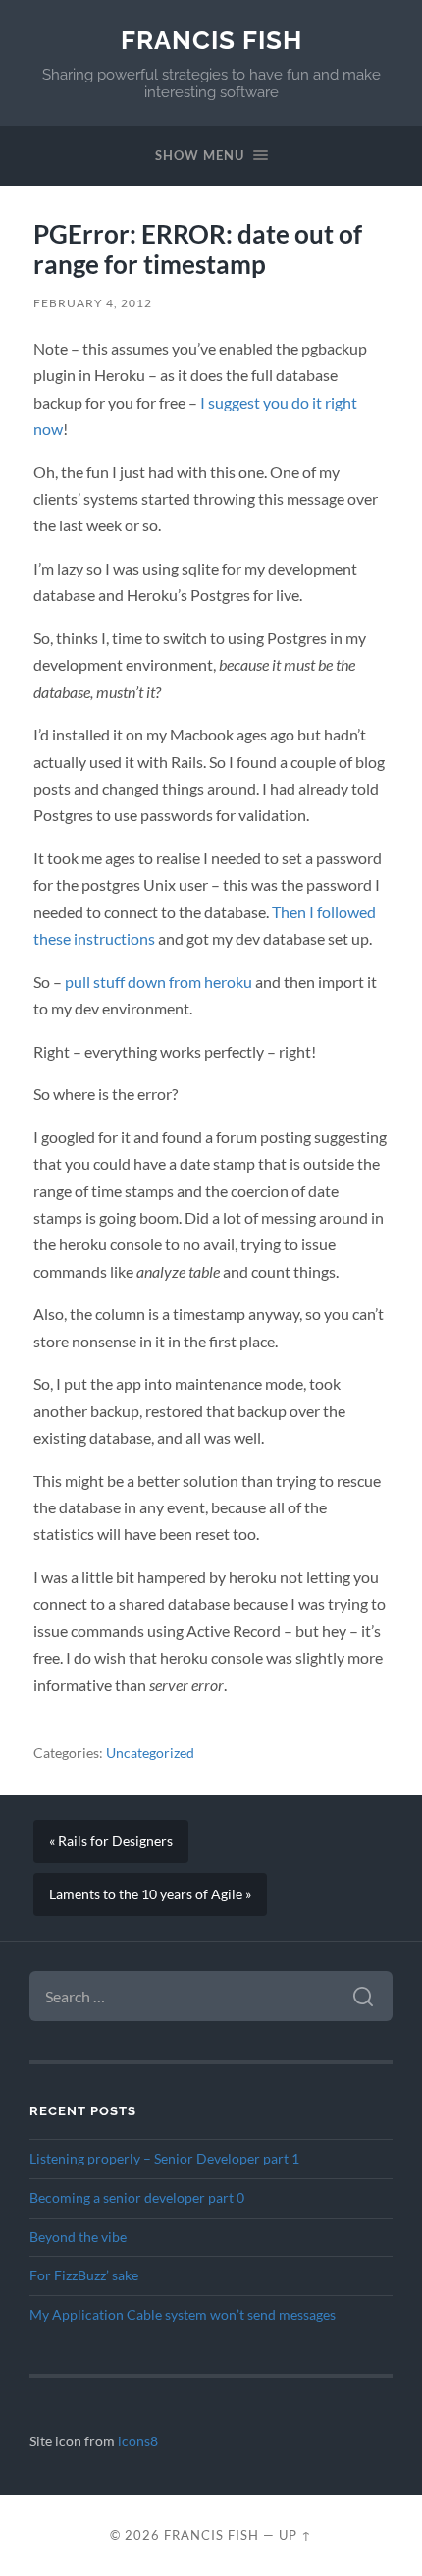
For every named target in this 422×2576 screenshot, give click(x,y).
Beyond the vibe (78, 2237)
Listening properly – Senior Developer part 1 (164, 2159)
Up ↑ (295, 2535)
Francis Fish (211, 40)
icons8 (138, 2441)
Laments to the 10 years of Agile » (150, 1894)
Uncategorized (150, 1753)
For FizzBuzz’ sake (84, 2275)
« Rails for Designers (111, 1841)
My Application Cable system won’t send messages (183, 2315)
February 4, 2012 (93, 303)
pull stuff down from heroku (158, 982)
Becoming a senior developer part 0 (137, 2198)
